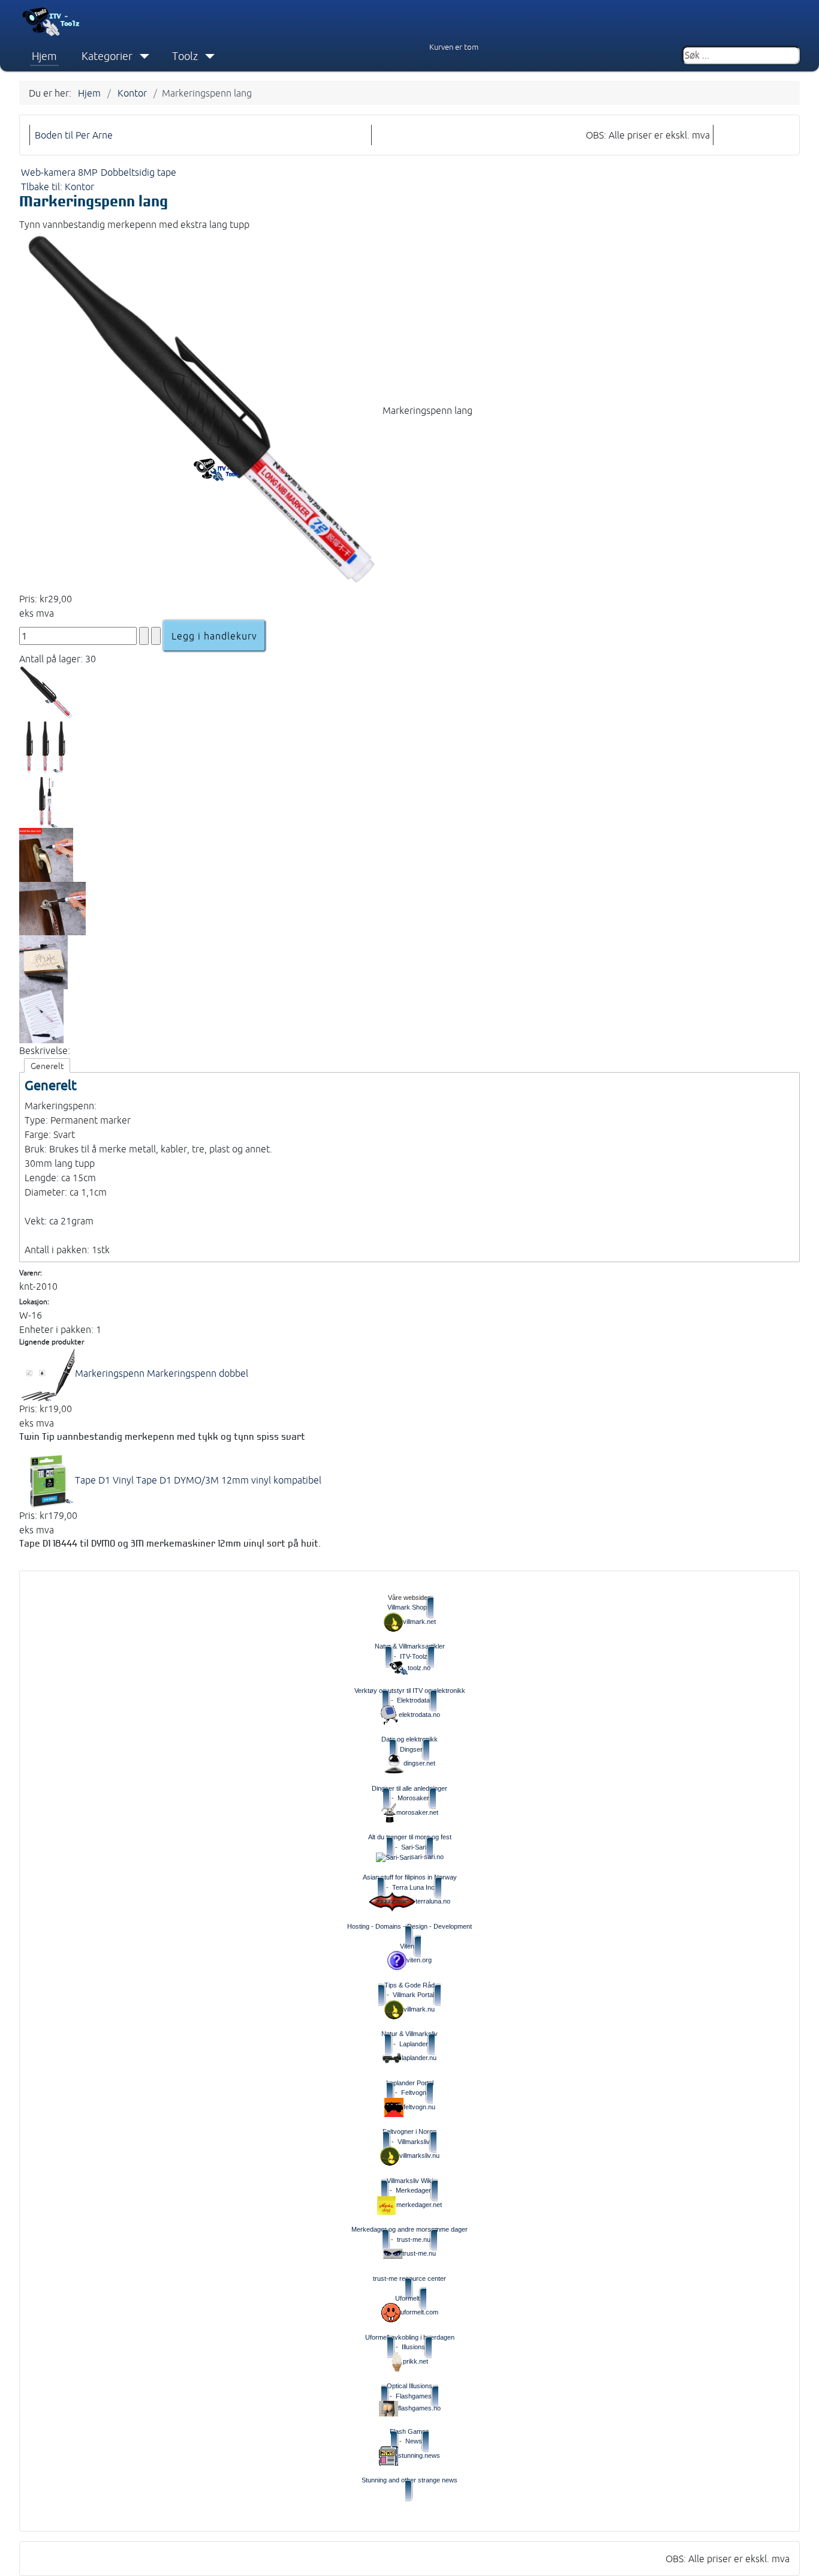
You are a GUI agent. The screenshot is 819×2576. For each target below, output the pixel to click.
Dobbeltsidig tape (138, 172)
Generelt (47, 1066)
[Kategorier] (142, 56)
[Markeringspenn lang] (201, 410)
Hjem (44, 56)
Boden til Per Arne (74, 135)
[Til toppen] (801, 2557)
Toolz (185, 56)
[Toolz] (207, 56)
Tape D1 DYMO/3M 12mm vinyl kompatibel (198, 1480)
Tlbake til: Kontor (58, 187)
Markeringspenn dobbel (162, 1373)
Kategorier (107, 56)
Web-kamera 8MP (59, 172)
